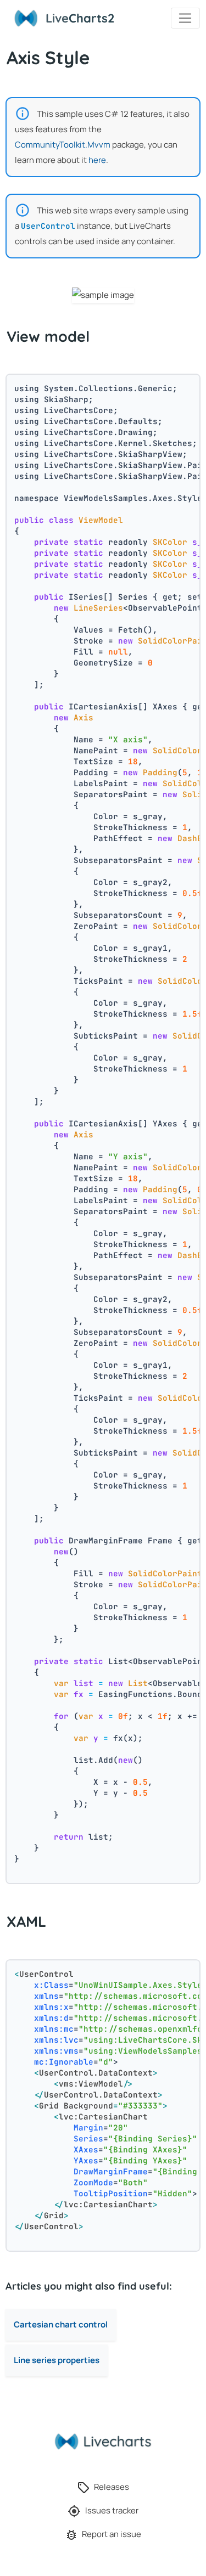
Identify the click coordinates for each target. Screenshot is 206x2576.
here (97, 160)
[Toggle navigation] (185, 18)
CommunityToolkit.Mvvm (63, 145)
